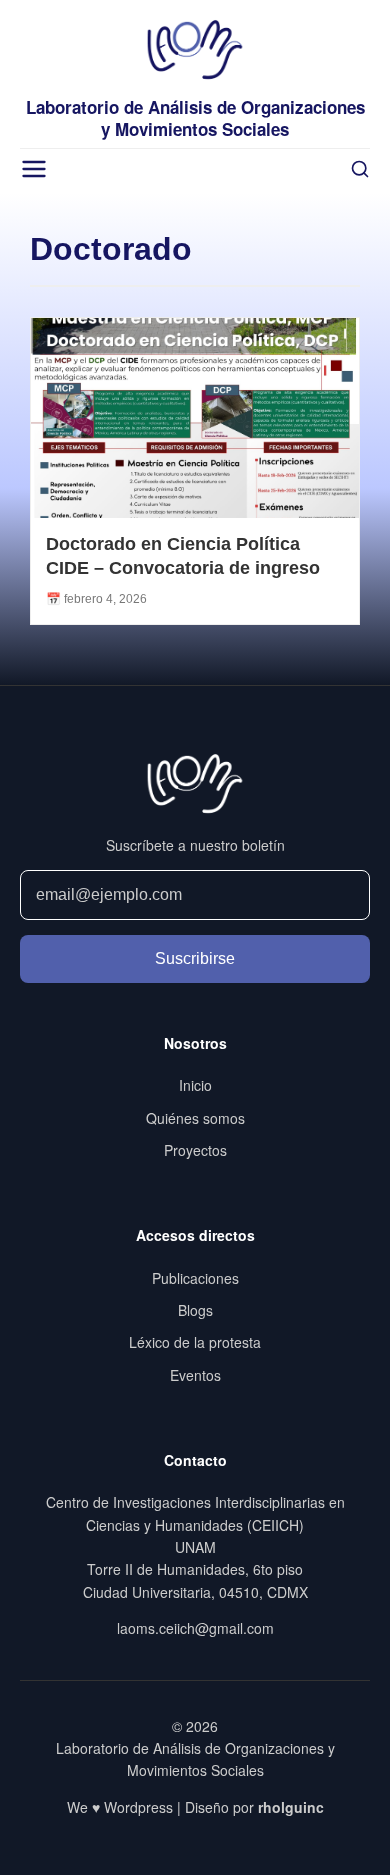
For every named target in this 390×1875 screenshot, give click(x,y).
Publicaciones (195, 1278)
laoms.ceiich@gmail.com (195, 1628)
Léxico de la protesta (195, 1342)
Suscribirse (195, 958)
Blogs (195, 1310)
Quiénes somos (195, 1118)
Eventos (195, 1375)
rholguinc (291, 1807)
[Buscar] (360, 169)
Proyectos (195, 1150)
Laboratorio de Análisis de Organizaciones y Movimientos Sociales (195, 118)
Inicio (195, 1085)
